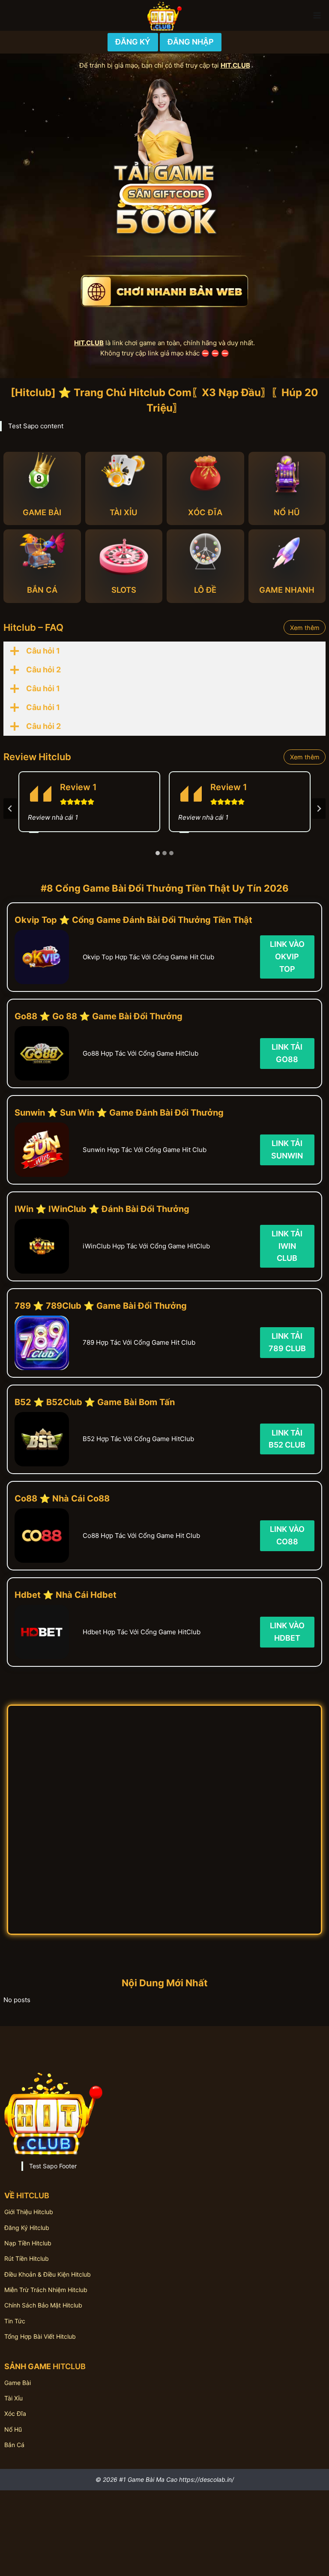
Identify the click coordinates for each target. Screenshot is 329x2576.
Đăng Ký (133, 42)
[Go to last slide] (10, 809)
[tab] (158, 853)
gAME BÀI (42, 512)
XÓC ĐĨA (205, 512)
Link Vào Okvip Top (287, 957)
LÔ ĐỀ (205, 590)
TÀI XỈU (124, 512)
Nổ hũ (13, 2429)
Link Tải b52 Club (287, 1439)
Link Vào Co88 (287, 1535)
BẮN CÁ (42, 590)
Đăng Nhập (191, 42)
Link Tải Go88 (287, 1053)
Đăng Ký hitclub (27, 2228)
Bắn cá (14, 2445)
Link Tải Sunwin (287, 1149)
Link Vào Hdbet (287, 1632)
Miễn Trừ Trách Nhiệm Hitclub (46, 2290)
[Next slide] (319, 809)
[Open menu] (317, 15)
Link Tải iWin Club (287, 1246)
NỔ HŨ (287, 512)
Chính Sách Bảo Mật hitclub (43, 2305)
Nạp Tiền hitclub (28, 2243)
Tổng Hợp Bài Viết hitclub (40, 2336)
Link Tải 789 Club (287, 1342)
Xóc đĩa (15, 2413)
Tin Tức (15, 2321)
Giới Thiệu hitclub (29, 2212)
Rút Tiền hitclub (27, 2258)
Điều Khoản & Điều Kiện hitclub (48, 2274)
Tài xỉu (13, 2398)
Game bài (18, 2383)
